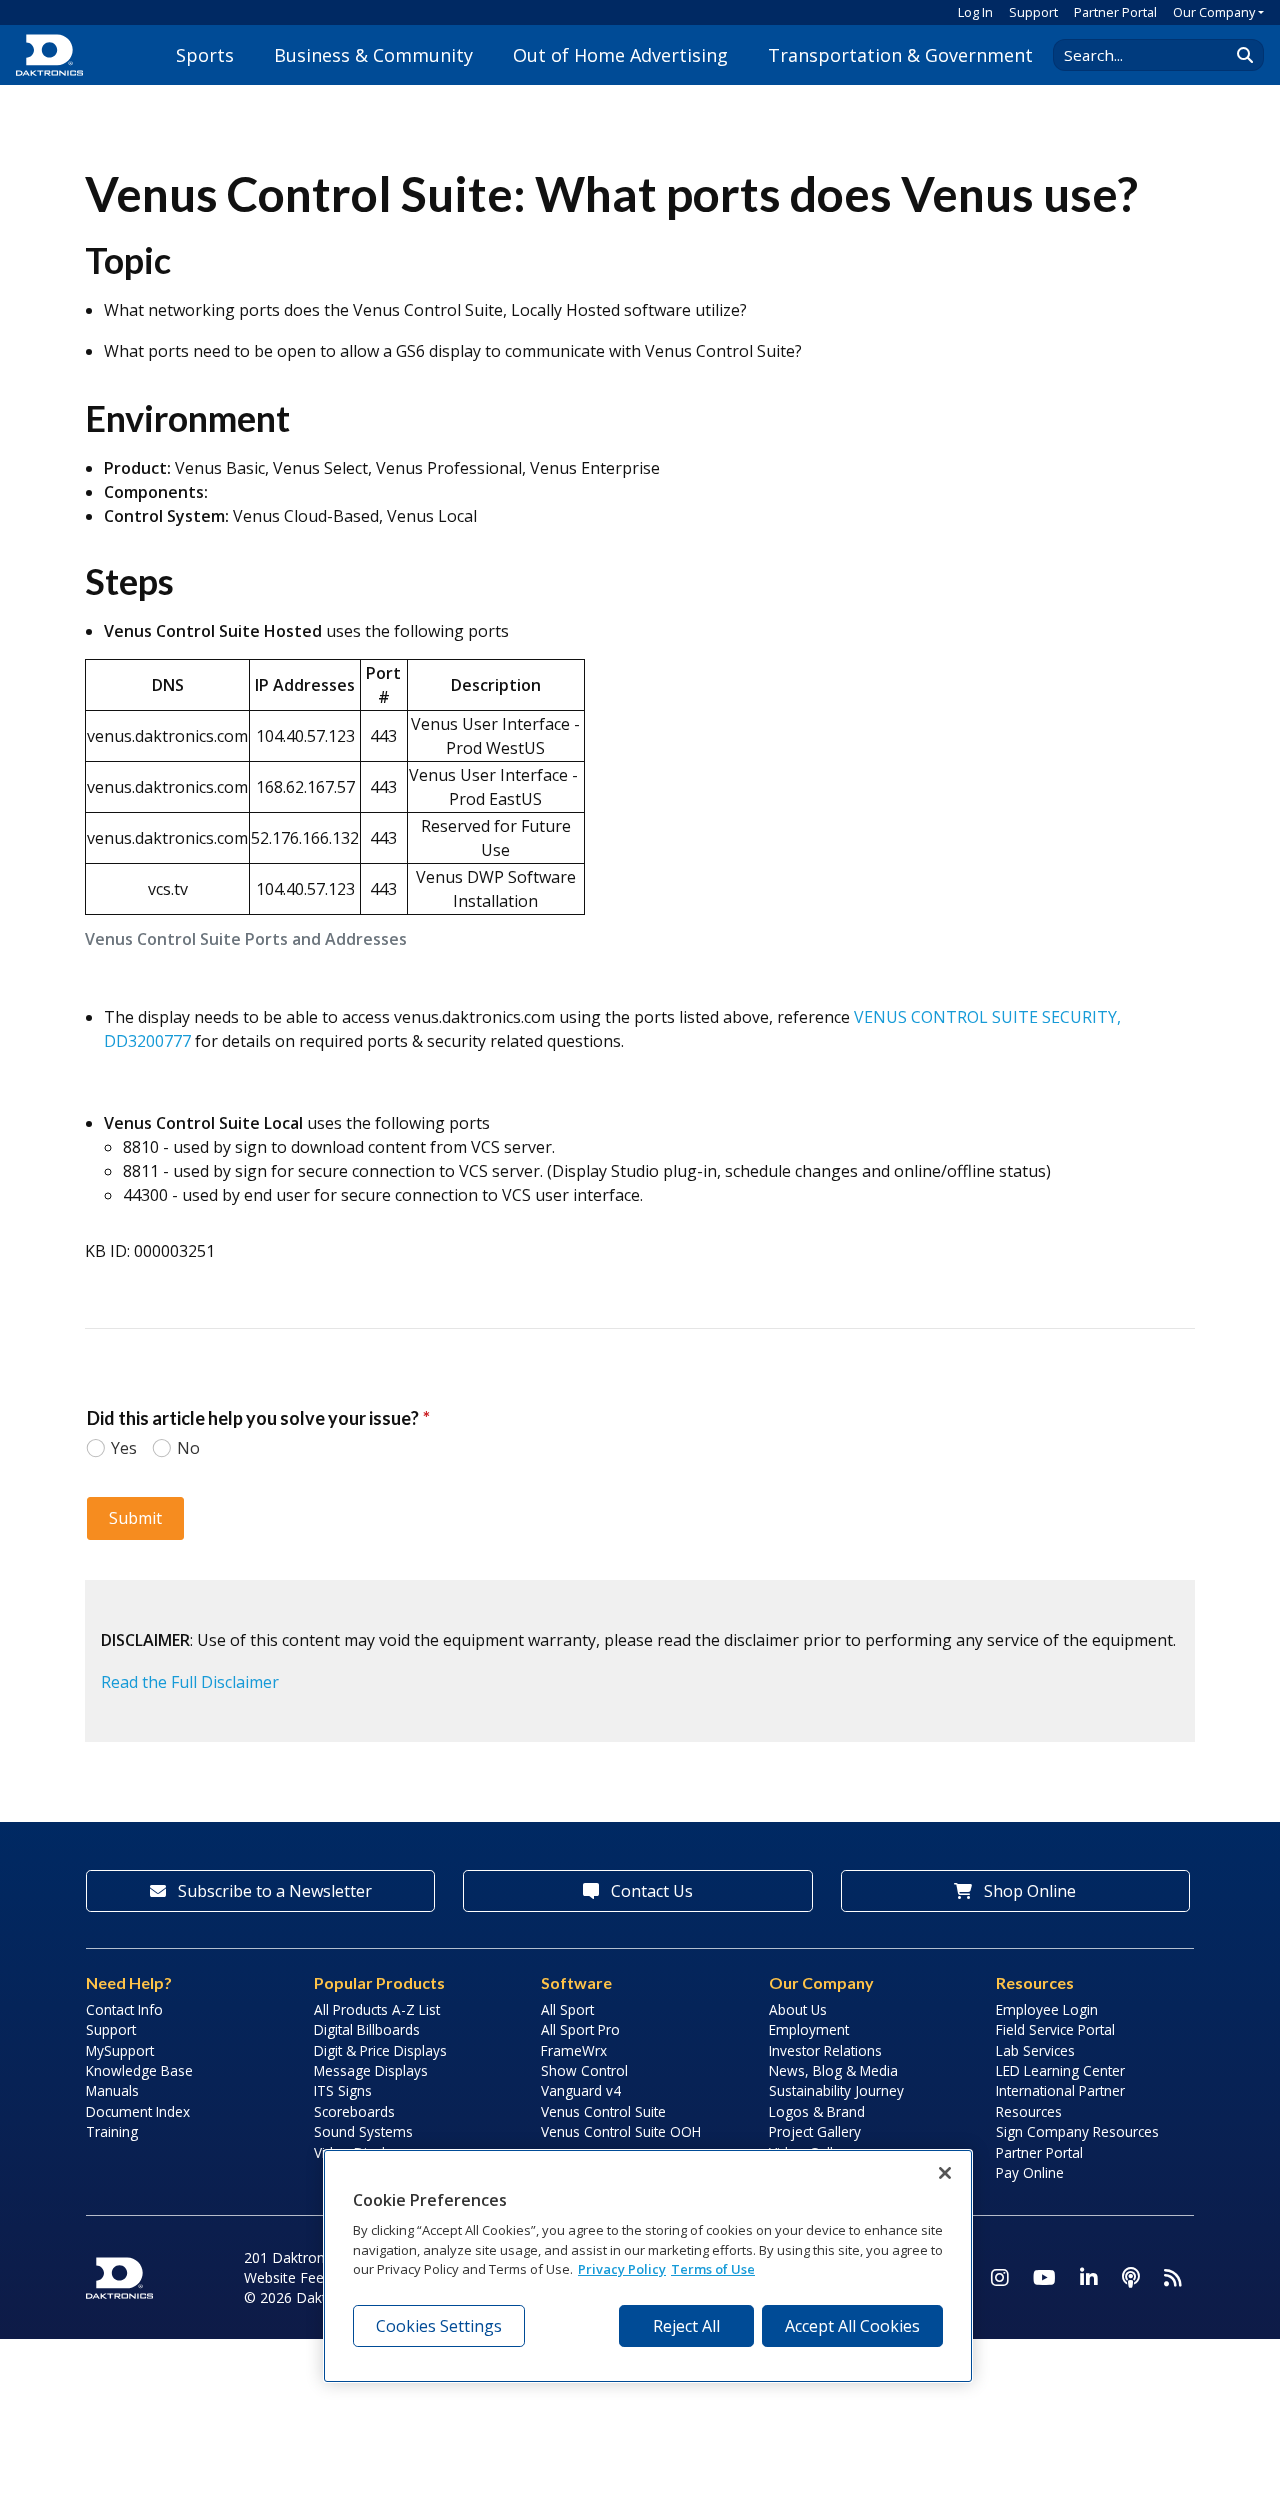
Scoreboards (354, 2111)
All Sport (567, 2009)
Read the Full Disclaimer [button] (190, 1682)
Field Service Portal (1055, 2029)
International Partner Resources (1060, 2100)
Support (1033, 12)
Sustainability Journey (836, 2090)
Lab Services (1035, 2050)
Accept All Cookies (852, 2326)
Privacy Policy (622, 2269)
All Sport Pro (580, 2029)
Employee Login (1047, 2009)
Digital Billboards (367, 2029)
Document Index (138, 2111)
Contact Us (650, 1891)
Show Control (584, 2070)
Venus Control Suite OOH (621, 2131)
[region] (648, 2266)
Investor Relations (825, 2050)
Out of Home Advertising (620, 55)
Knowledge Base (139, 2070)
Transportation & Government (900, 55)
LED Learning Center (1060, 2070)
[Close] (945, 2173)
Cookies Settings (439, 2326)
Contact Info (124, 2009)
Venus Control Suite (603, 2111)
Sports (205, 55)
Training (112, 2131)
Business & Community (373, 55)
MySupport (120, 2050)
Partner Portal (1115, 12)
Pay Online (1030, 2172)
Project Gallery (815, 2131)
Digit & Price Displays (380, 2050)
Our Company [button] (1214, 12)
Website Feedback (303, 2277)
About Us (798, 2009)
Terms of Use (713, 2269)
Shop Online (1028, 1891)
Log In (975, 12)
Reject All (686, 2326)
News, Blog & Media (833, 2070)
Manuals (112, 2090)
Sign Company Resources (1077, 2131)
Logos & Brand (817, 2111)
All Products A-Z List (377, 2009)
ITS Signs (343, 2090)
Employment (809, 2029)
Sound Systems (363, 2131)
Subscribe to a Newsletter (273, 1891)
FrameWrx (574, 2050)
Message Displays (371, 2070)
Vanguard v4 (581, 2090)
